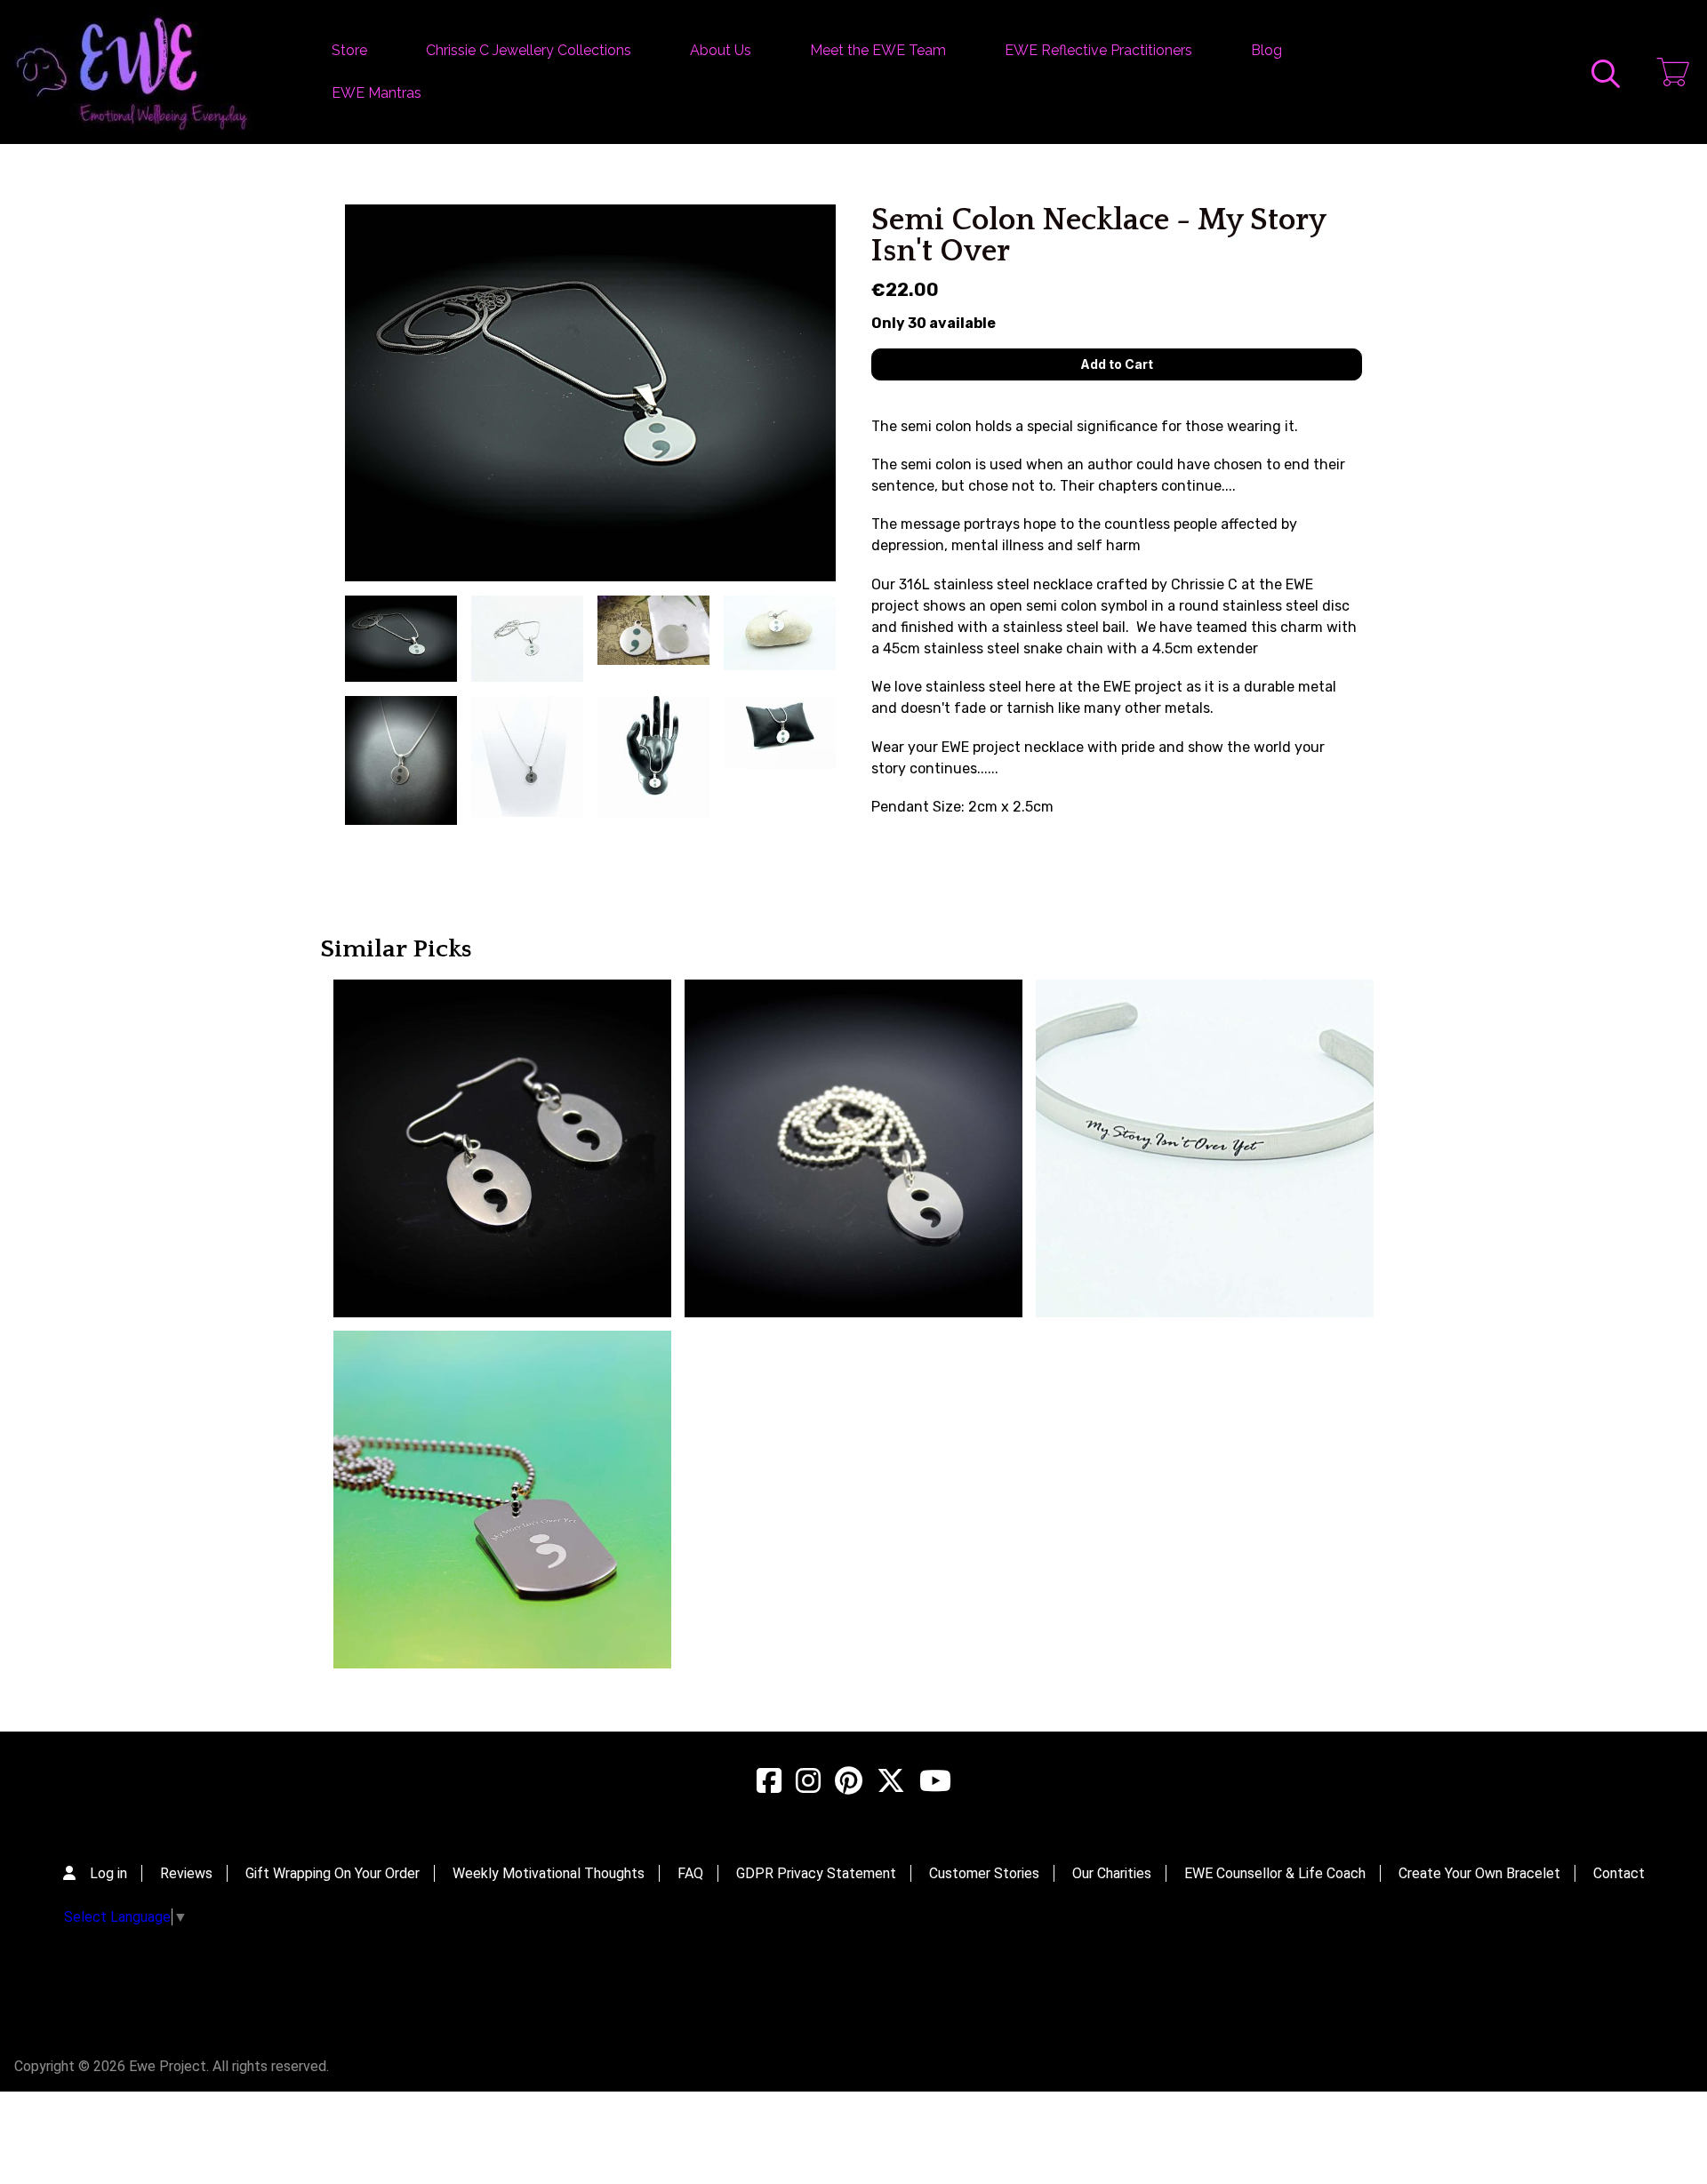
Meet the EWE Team (878, 50)
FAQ (690, 1873)
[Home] (132, 72)
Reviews (186, 1873)
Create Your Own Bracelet (1479, 1873)
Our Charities (1112, 1873)
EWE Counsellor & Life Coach (1275, 1873)
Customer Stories (984, 1873)
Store (349, 50)
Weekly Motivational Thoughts (549, 1873)
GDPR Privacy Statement (816, 1873)
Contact (1619, 1873)
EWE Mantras (377, 93)
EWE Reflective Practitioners (1098, 50)
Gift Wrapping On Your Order (333, 1873)
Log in (108, 1873)
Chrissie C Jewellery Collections (529, 50)
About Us (721, 50)
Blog (1266, 50)
